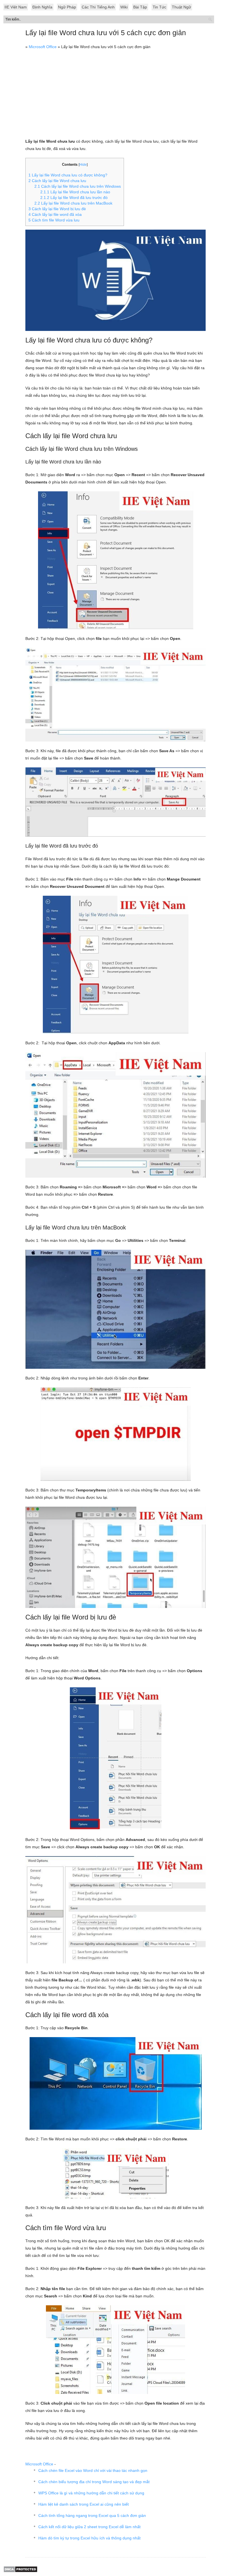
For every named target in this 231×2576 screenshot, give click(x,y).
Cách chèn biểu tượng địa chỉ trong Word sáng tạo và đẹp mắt (94, 2482)
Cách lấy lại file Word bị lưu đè (57, 209)
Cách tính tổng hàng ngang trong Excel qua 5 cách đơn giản (92, 2515)
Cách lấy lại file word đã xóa (55, 214)
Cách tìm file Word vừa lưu (54, 220)
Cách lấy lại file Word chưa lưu (57, 181)
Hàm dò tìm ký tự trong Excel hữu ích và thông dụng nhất (89, 2538)
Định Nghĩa (42, 7)
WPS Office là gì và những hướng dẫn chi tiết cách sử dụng (91, 2493)
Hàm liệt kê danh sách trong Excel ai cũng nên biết (84, 2504)
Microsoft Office (43, 47)
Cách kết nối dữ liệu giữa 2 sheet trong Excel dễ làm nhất (89, 2527)
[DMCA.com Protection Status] (20, 2571)
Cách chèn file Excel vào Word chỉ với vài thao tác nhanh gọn (93, 2470)
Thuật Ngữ (181, 7)
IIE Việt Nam (16, 7)
